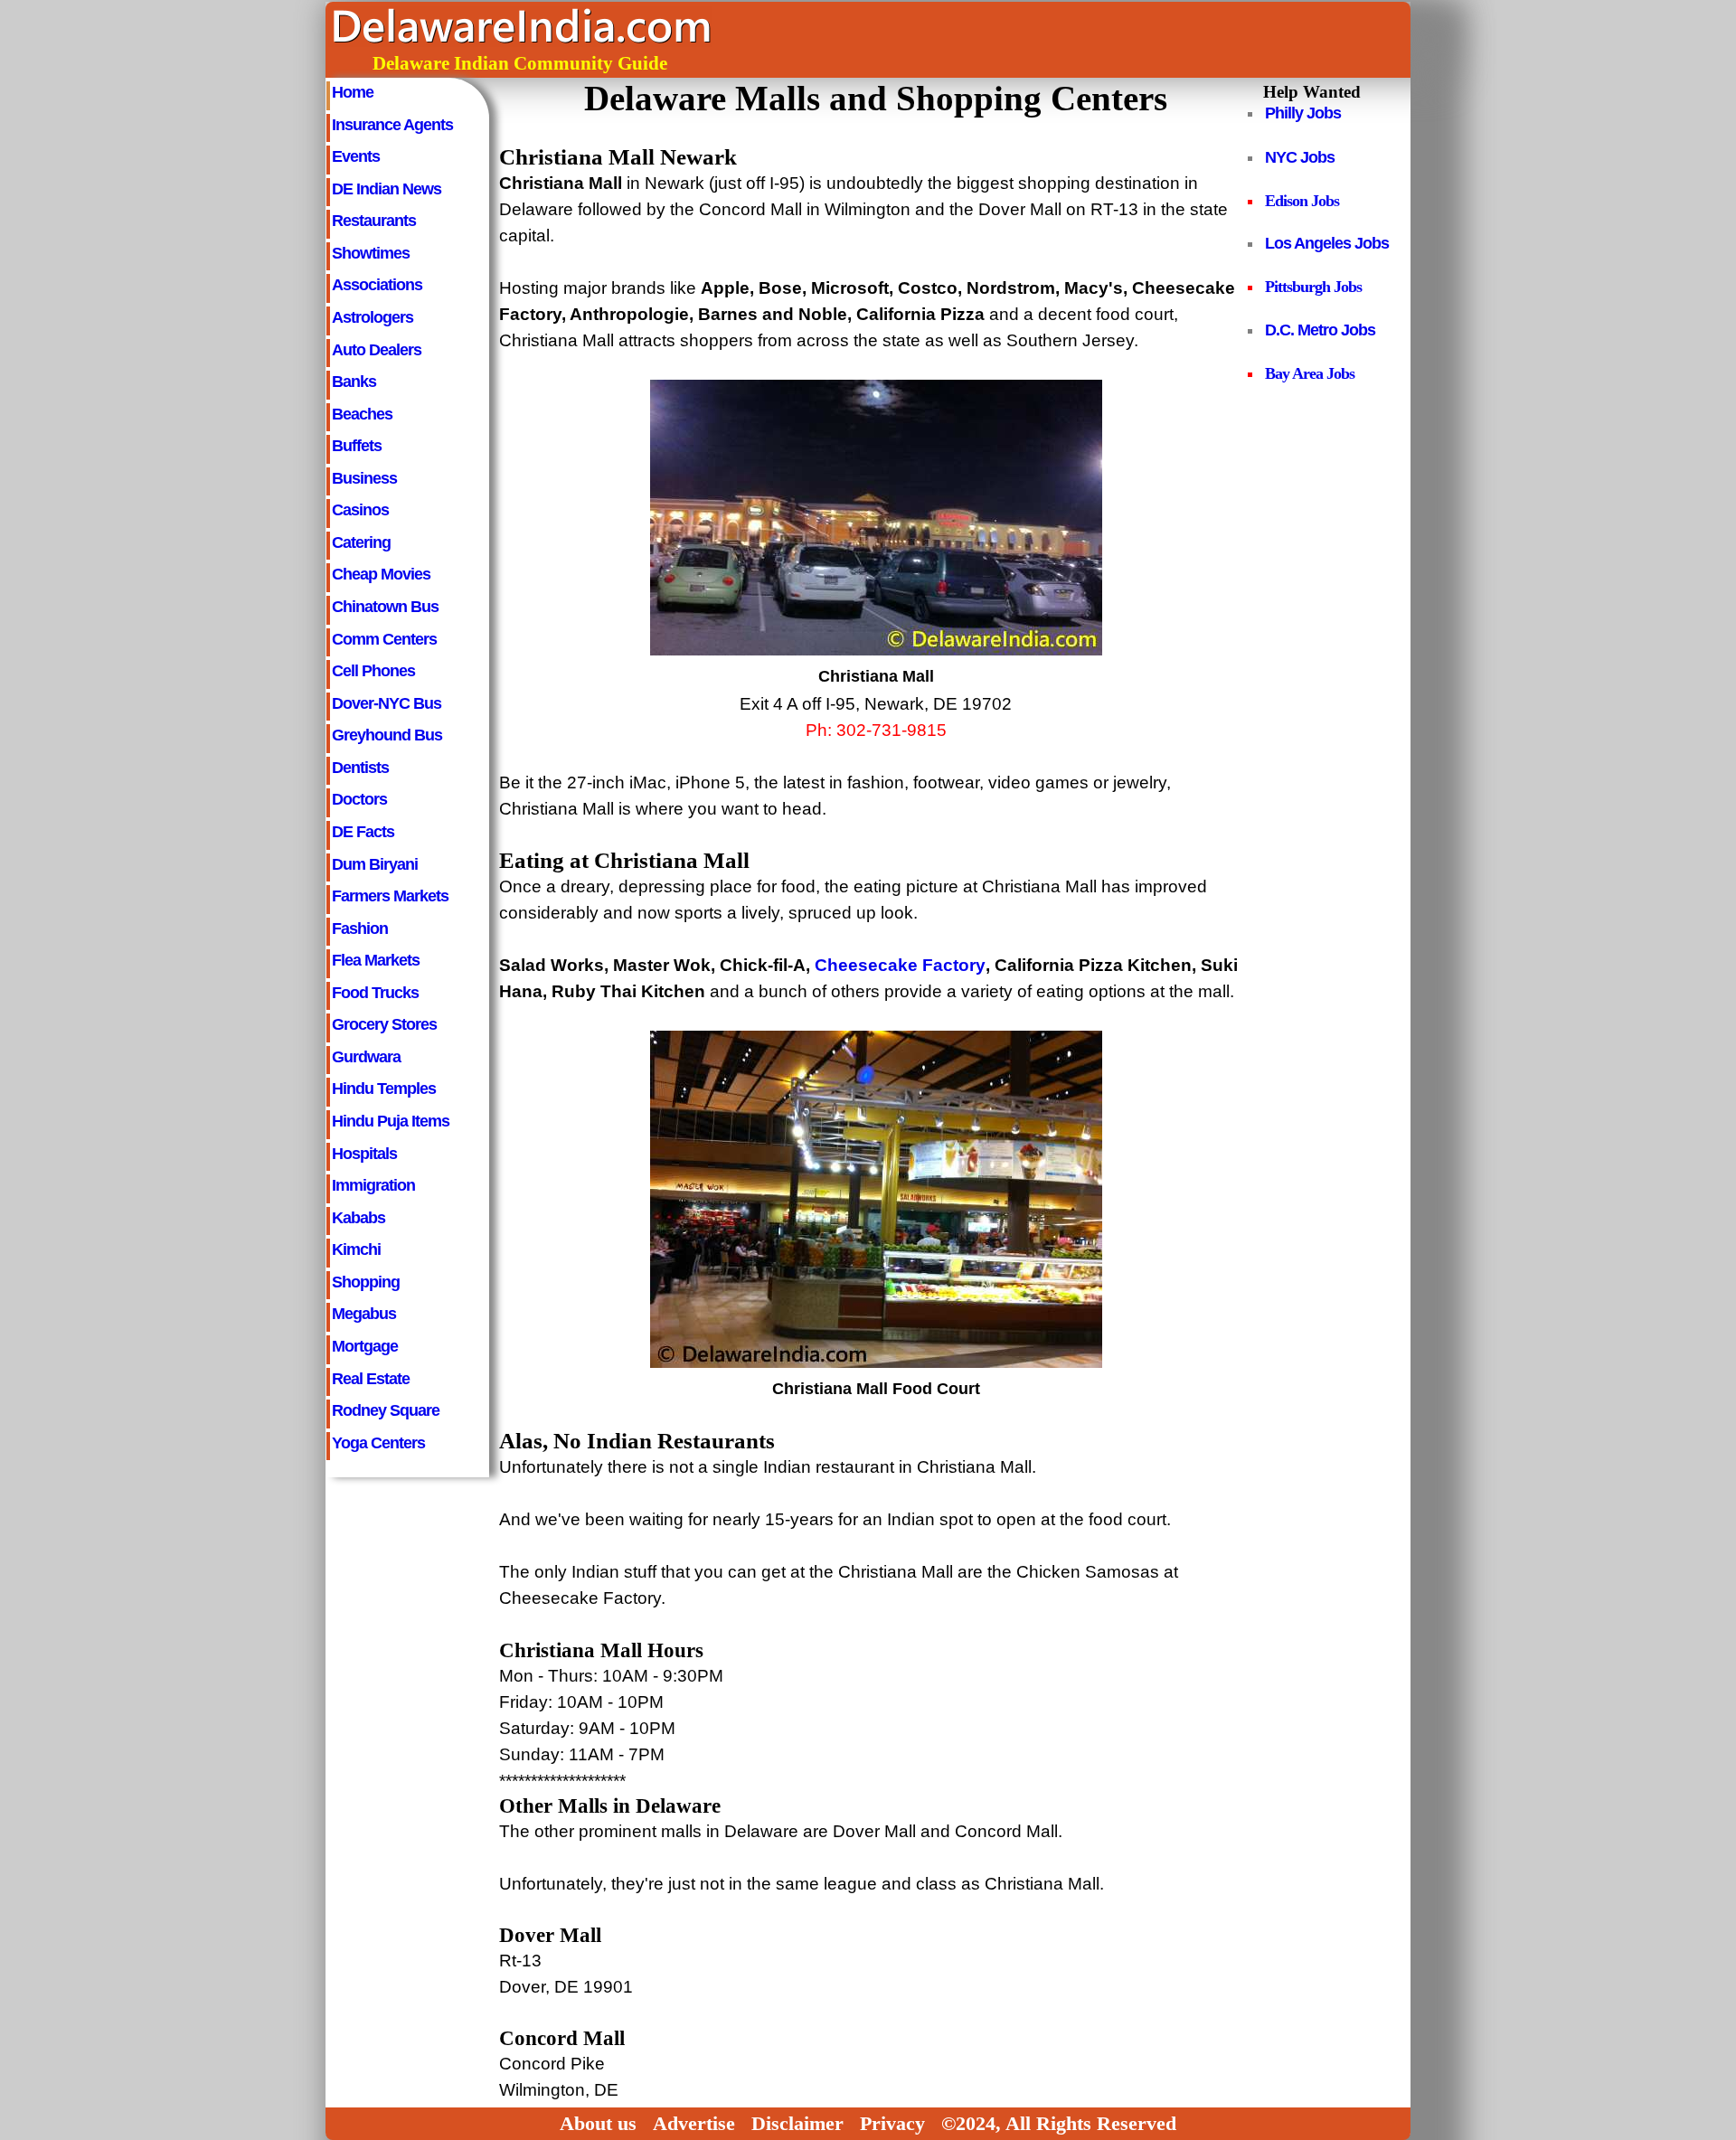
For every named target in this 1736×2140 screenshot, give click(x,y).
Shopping (366, 1282)
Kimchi (356, 1249)
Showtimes (371, 253)
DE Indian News (387, 189)
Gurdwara (366, 1056)
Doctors (359, 799)
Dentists (360, 767)
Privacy (892, 2123)
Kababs (359, 1217)
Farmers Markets (390, 896)
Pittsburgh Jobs (1313, 287)
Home (353, 92)
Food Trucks (375, 992)
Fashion (360, 928)
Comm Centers (384, 639)
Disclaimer (797, 2123)
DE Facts (363, 831)
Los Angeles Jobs (1327, 243)
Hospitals (364, 1153)
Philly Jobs (1303, 113)
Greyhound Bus (387, 735)
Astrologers (373, 317)
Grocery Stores (384, 1024)
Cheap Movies (381, 574)
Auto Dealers (377, 349)
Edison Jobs (1302, 201)
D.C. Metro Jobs (1320, 330)
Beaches (362, 414)
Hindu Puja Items (391, 1121)
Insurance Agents (392, 124)
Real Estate (371, 1378)
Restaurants (374, 220)
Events (356, 156)
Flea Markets (376, 960)
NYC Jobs (1300, 157)
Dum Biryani (375, 864)
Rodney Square (386, 1410)
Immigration (373, 1185)
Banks (354, 381)
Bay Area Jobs (1310, 373)
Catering (361, 542)
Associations (377, 284)
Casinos (360, 509)
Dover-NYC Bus (387, 703)
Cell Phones (373, 670)
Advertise (694, 2123)
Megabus (364, 1313)
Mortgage (365, 1346)
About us (598, 2123)
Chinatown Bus (385, 606)
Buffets (357, 445)
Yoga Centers (378, 1442)
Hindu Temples (384, 1088)
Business (364, 478)
